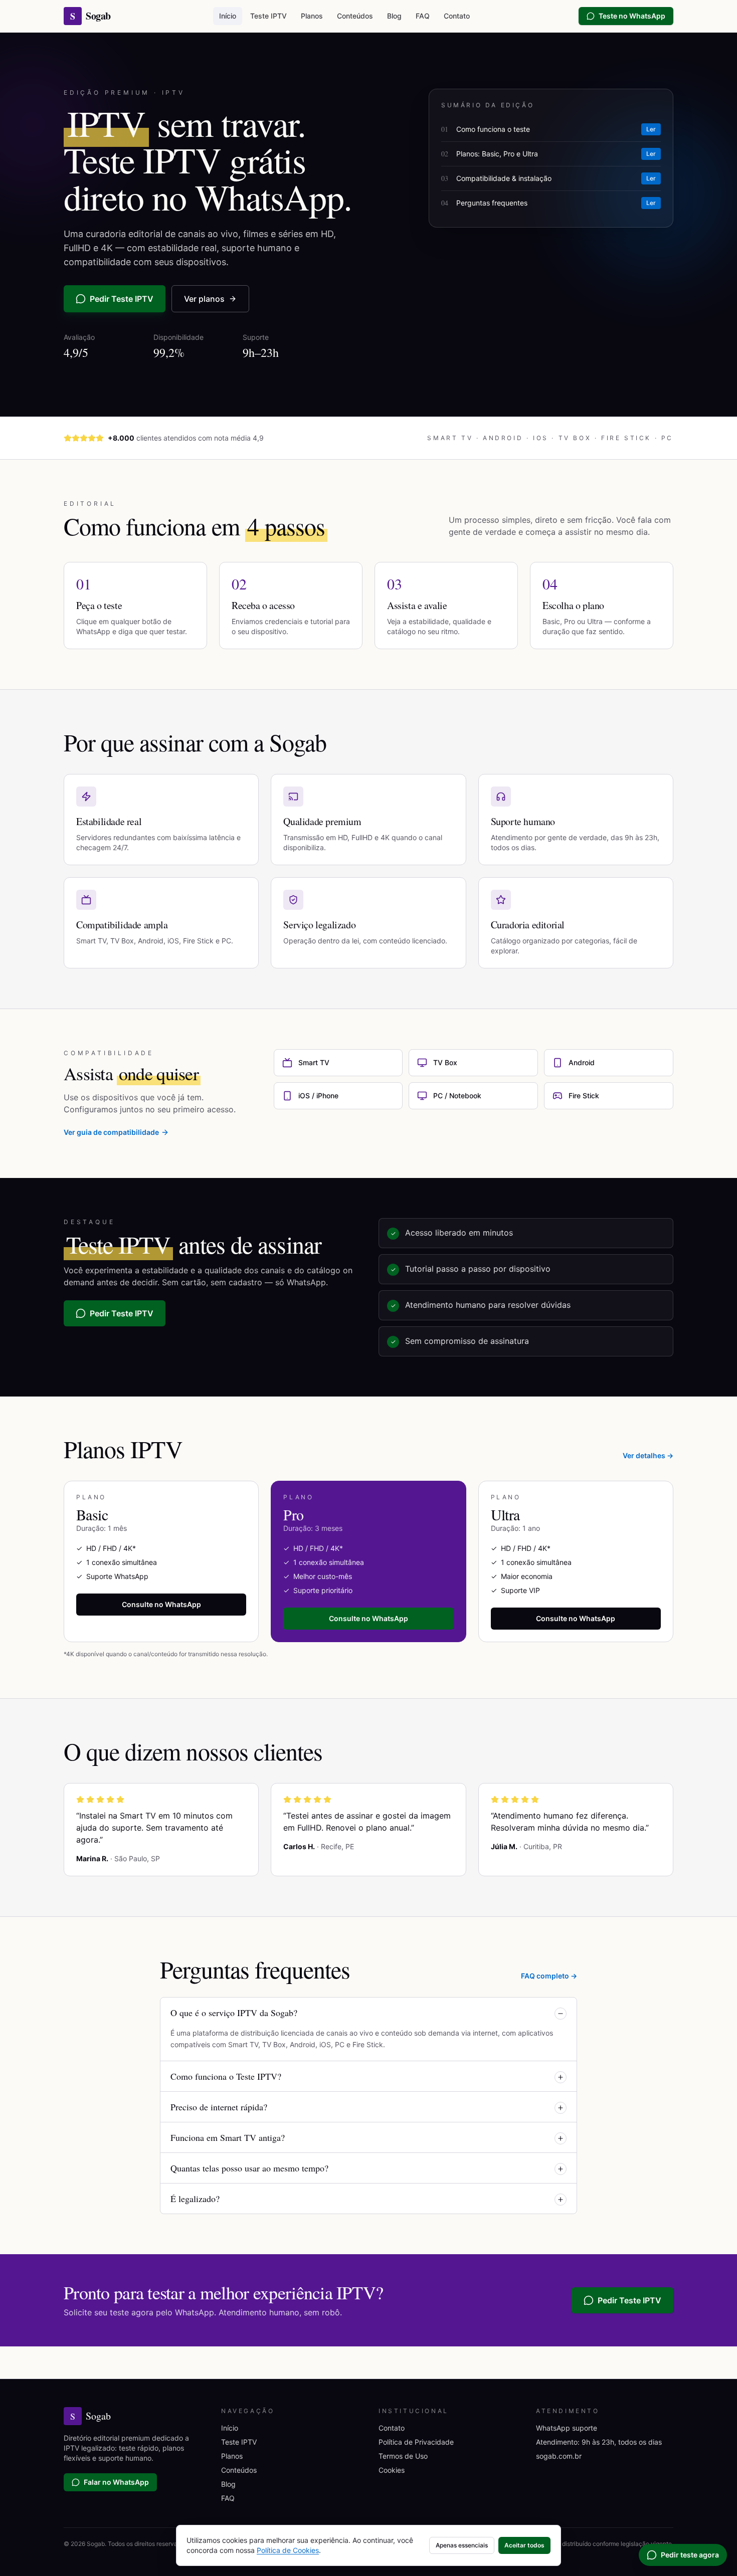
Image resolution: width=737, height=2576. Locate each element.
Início (228, 16)
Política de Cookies (288, 2550)
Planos (312, 16)
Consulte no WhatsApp (161, 1604)
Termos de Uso (403, 2456)
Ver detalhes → (648, 1455)
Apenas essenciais (462, 2545)
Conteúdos (355, 16)
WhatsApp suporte (567, 2428)
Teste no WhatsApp (632, 16)
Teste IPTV (268, 16)
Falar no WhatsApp (116, 2482)
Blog (394, 16)
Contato (457, 16)
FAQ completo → (549, 1976)
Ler (651, 129)
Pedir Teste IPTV (122, 299)
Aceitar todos (524, 2545)
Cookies (392, 2470)
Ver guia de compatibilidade (111, 1132)
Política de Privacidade (416, 2442)
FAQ (423, 16)
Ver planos (204, 299)
